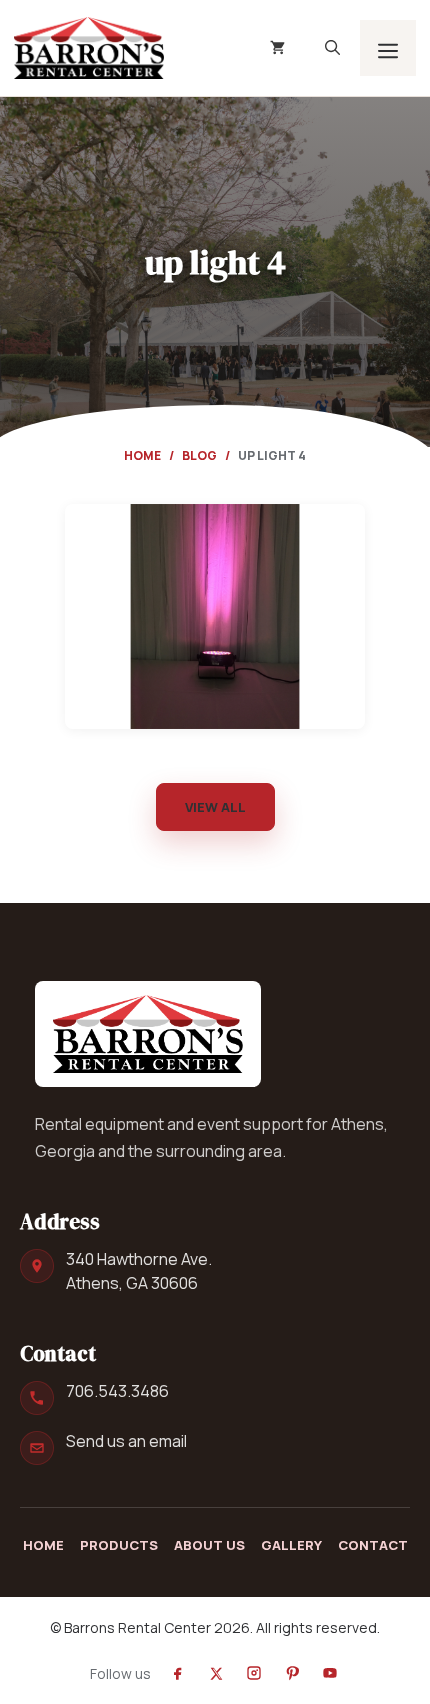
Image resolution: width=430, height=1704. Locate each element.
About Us (209, 1545)
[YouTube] (330, 1673)
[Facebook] (178, 1673)
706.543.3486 (117, 1391)
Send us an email (126, 1441)
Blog (199, 455)
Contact (373, 1545)
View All (215, 807)
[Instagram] (254, 1673)
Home (142, 455)
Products (119, 1545)
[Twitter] (216, 1673)
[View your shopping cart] (277, 48)
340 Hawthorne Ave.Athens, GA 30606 (139, 1271)
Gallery (291, 1545)
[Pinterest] (292, 1673)
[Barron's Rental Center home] (148, 1034)
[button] (332, 48)
